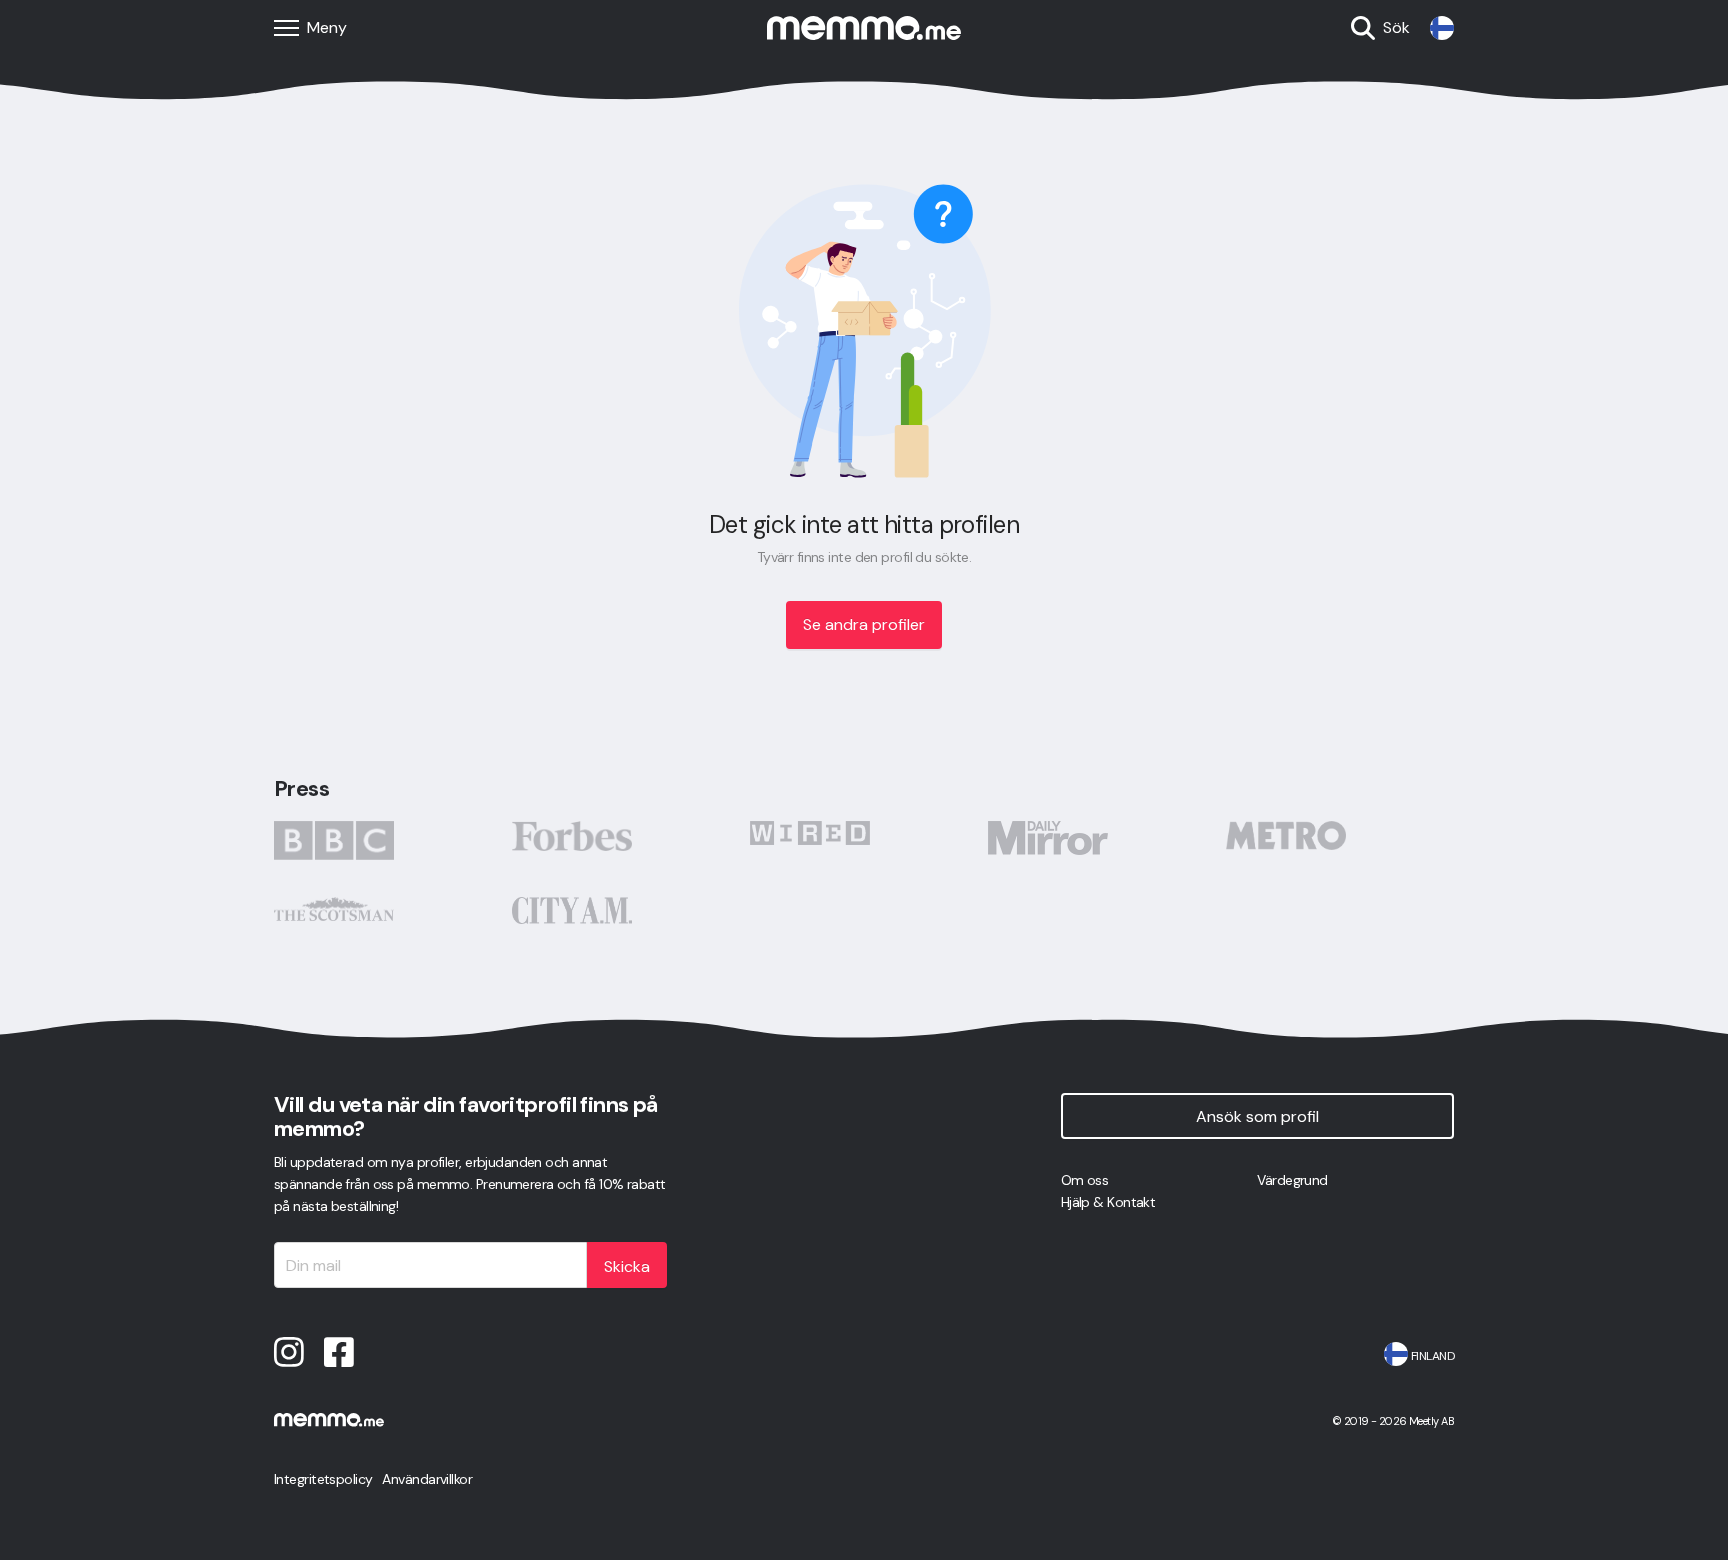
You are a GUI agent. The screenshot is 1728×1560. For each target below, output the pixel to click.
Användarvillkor (427, 1479)
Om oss (1085, 1180)
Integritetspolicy (323, 1479)
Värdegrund (1292, 1180)
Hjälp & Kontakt (1108, 1202)
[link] (1442, 28)
